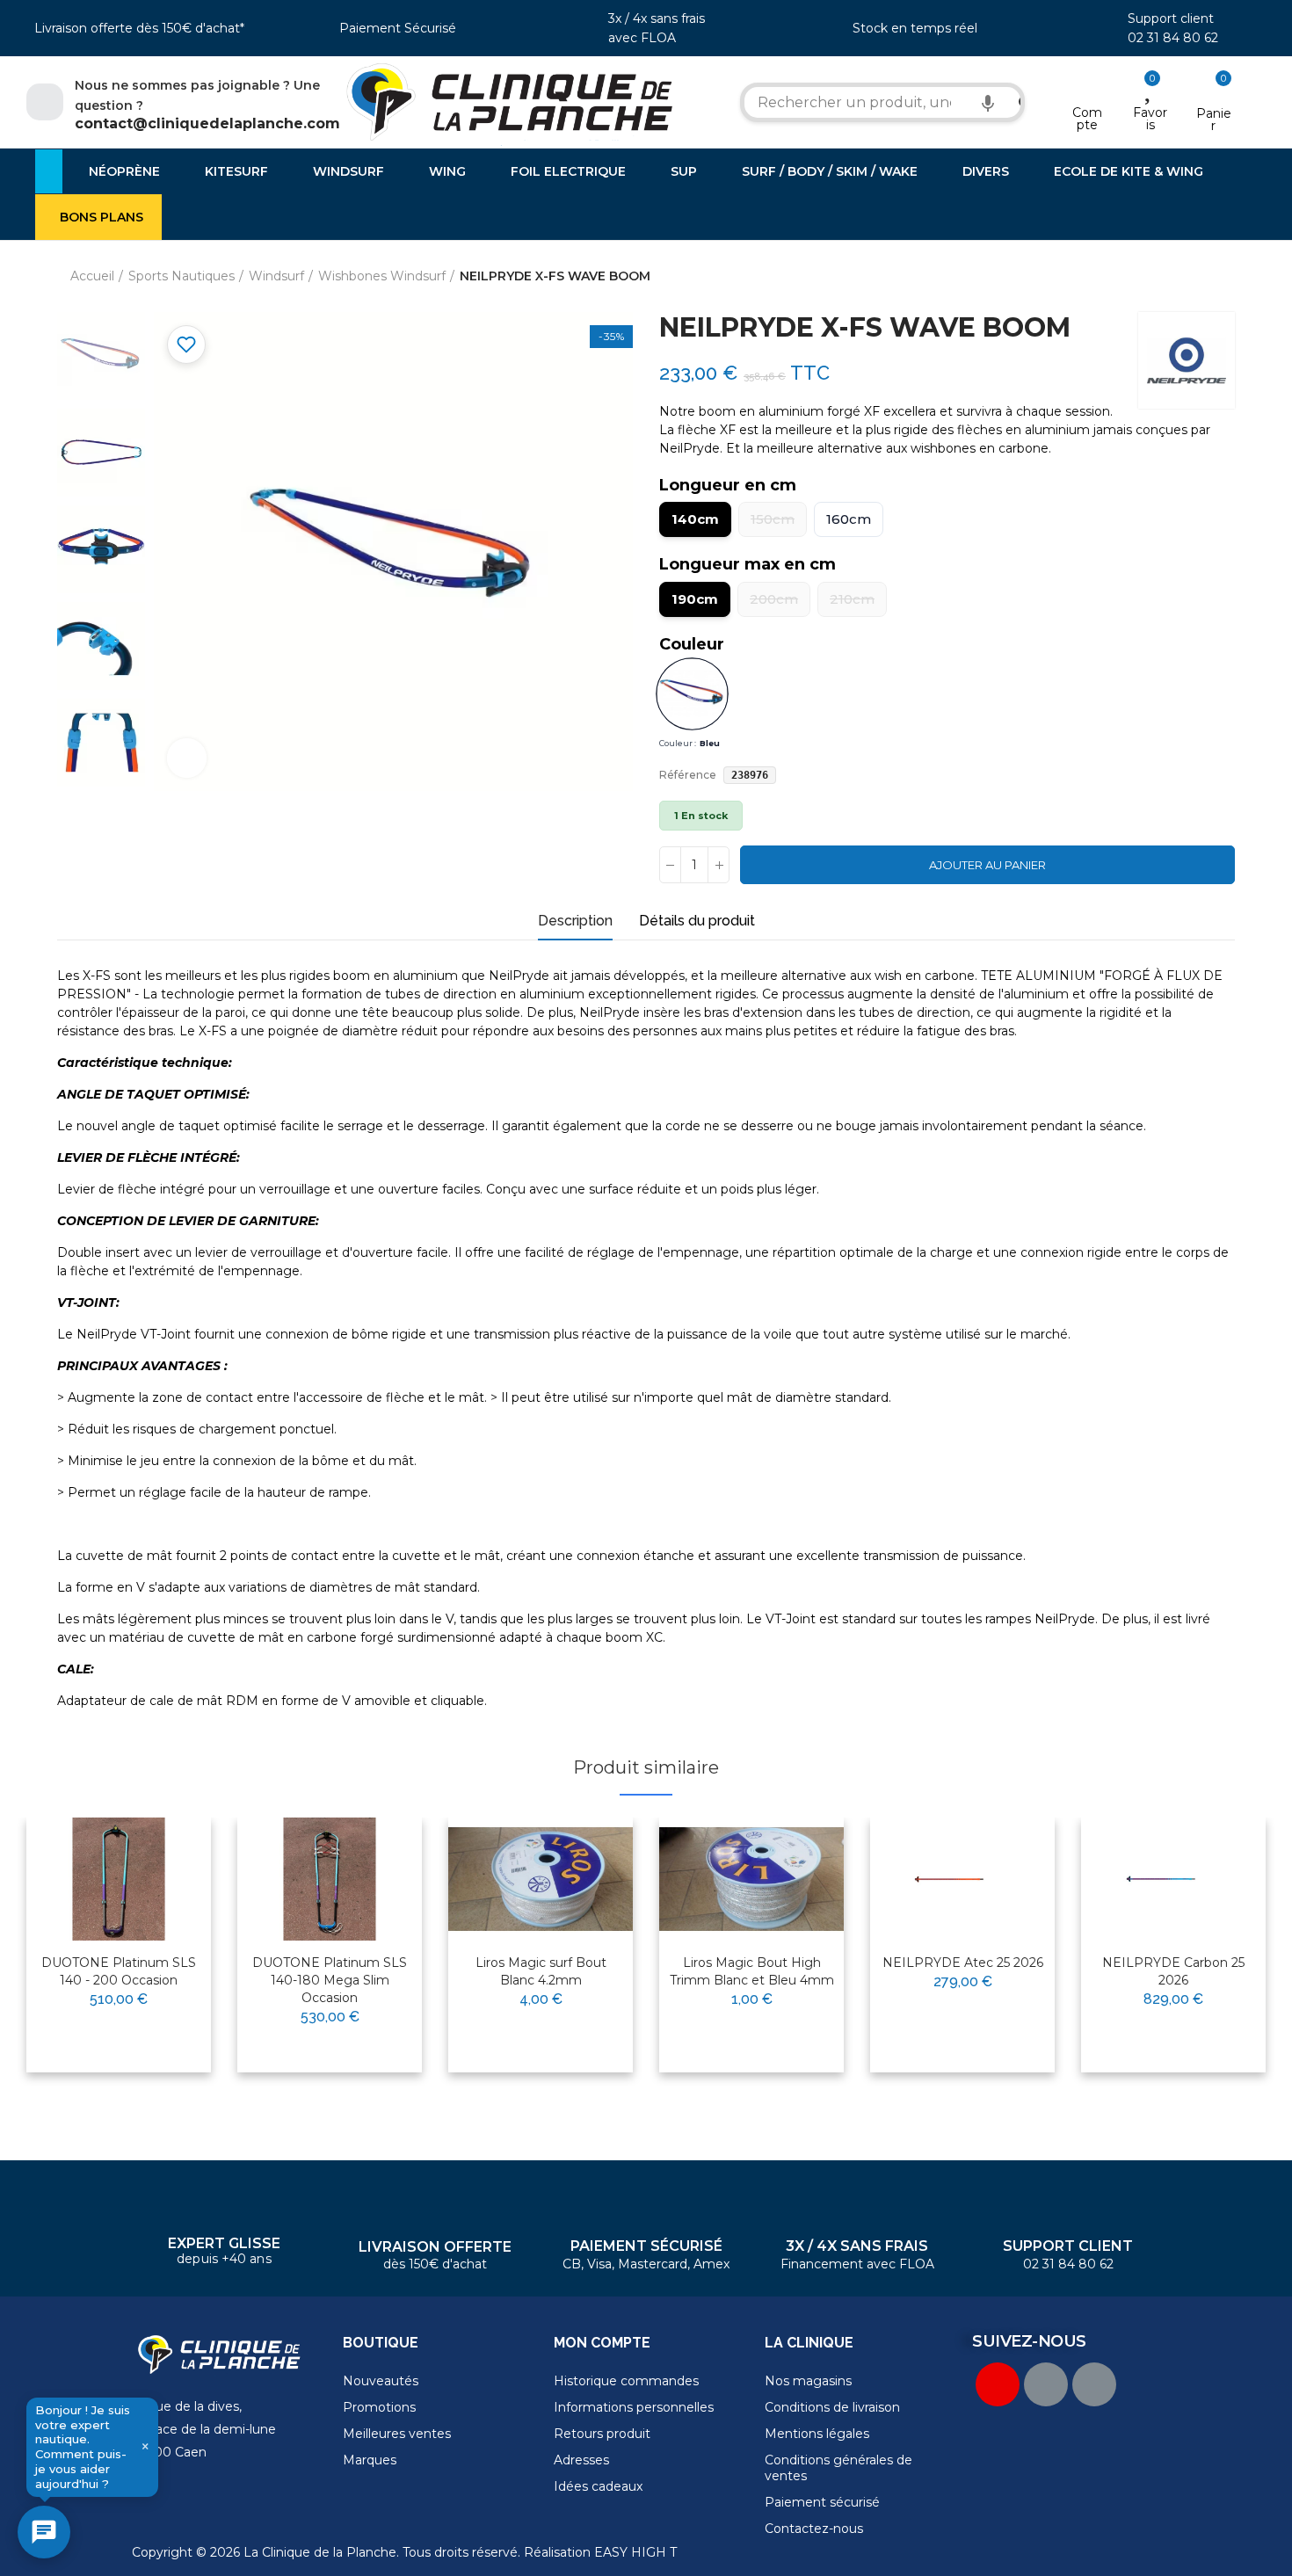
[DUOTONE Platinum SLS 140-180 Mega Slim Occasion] (330, 1879)
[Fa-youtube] (998, 2384)
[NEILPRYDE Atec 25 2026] (962, 1879)
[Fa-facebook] (1046, 2384)
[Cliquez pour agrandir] (187, 758)
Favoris (1150, 119)
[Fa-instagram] (1094, 2384)
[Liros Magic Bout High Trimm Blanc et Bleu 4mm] (751, 1879)
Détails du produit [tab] (697, 921)
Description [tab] (575, 921)
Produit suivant (1222, 277)
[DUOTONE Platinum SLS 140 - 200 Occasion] (119, 1879)
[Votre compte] (1088, 90)
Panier (1214, 120)
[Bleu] (692, 695)
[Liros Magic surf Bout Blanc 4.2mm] (541, 1879)
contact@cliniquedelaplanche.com (207, 123)
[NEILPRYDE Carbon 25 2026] (1173, 1879)
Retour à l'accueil (1200, 277)
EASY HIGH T (635, 2552)
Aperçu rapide (155, 1887)
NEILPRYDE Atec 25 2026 (963, 1963)
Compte (1087, 119)
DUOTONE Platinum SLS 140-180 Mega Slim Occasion (330, 1980)
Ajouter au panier (987, 865)
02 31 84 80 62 (1173, 38)
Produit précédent (1178, 277)
